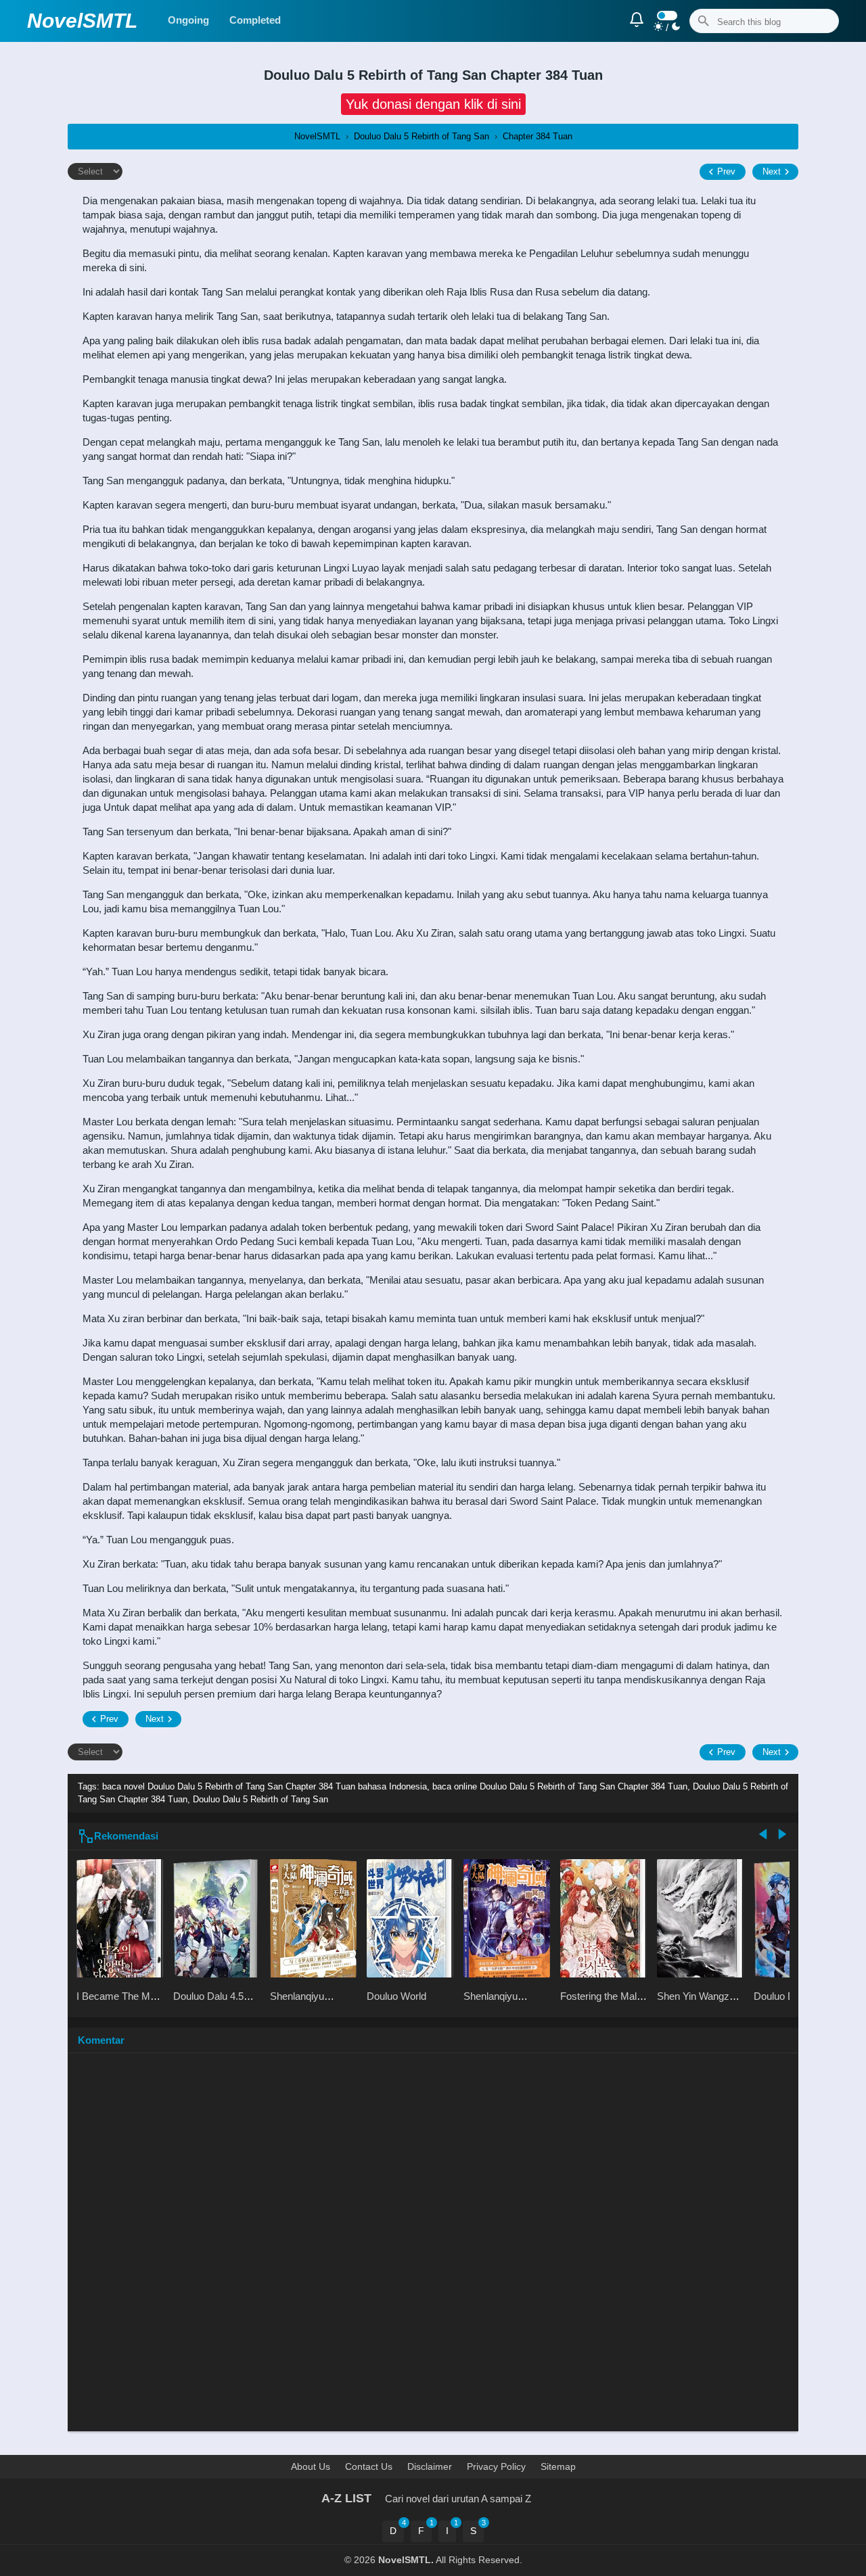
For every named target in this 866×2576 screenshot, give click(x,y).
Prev (726, 171)
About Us (311, 2466)
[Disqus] (433, 2249)
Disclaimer (430, 2466)
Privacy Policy (496, 2466)
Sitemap (558, 2466)
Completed (255, 20)
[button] (433, 104)
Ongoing (188, 20)
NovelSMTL (82, 21)
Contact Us (369, 2466)
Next (772, 171)
